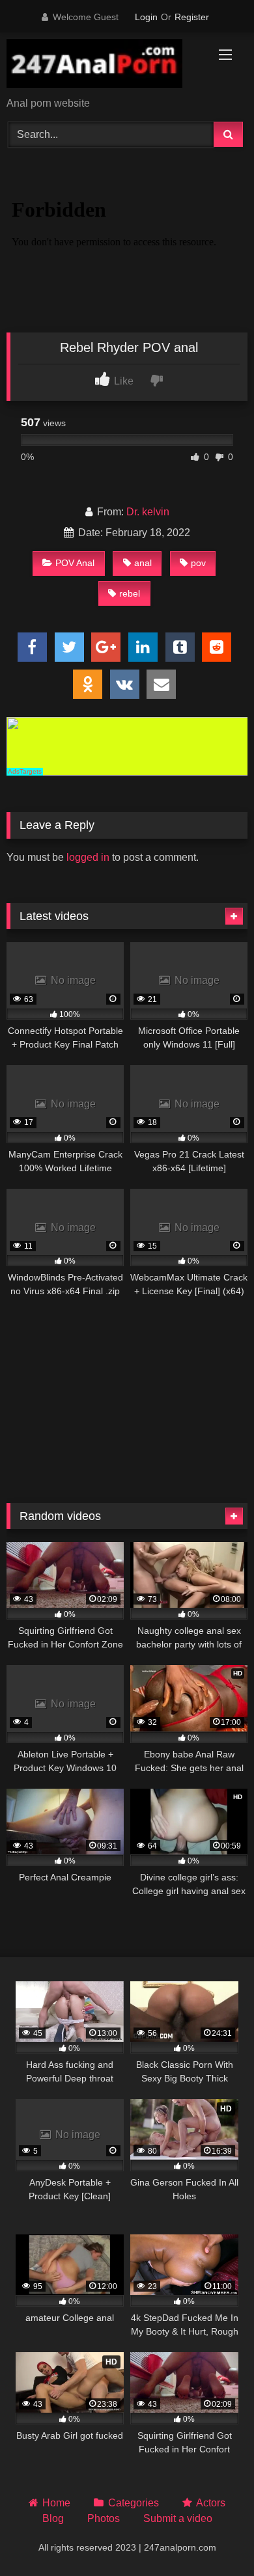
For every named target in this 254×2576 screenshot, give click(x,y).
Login (146, 17)
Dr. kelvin (148, 512)
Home (56, 2503)
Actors (211, 2503)
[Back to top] (214, 2537)
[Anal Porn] (104, 66)
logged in (88, 857)
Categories (133, 2503)
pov (198, 563)
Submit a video (178, 2518)
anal (143, 563)
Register (192, 17)
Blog (53, 2518)
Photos (104, 2518)
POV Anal (75, 563)
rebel (130, 593)
